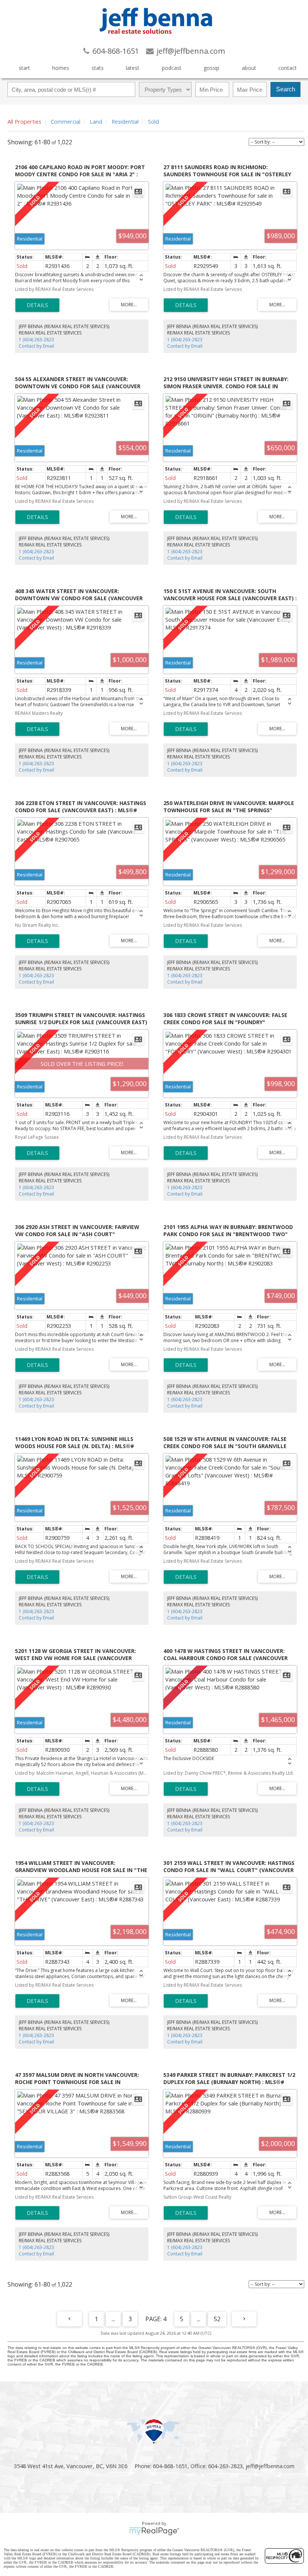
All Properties (24, 121)
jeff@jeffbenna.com (270, 2466)
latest (133, 68)
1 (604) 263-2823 (36, 340)
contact (288, 68)
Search (286, 89)
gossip (211, 68)
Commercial (66, 121)
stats (98, 68)
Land (96, 121)
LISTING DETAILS (37, 305)
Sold (153, 121)
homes (61, 68)
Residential (125, 121)
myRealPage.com (154, 2531)
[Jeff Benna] (156, 39)
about (249, 68)
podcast (172, 68)
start (24, 68)
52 (217, 2319)
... (113, 2319)
